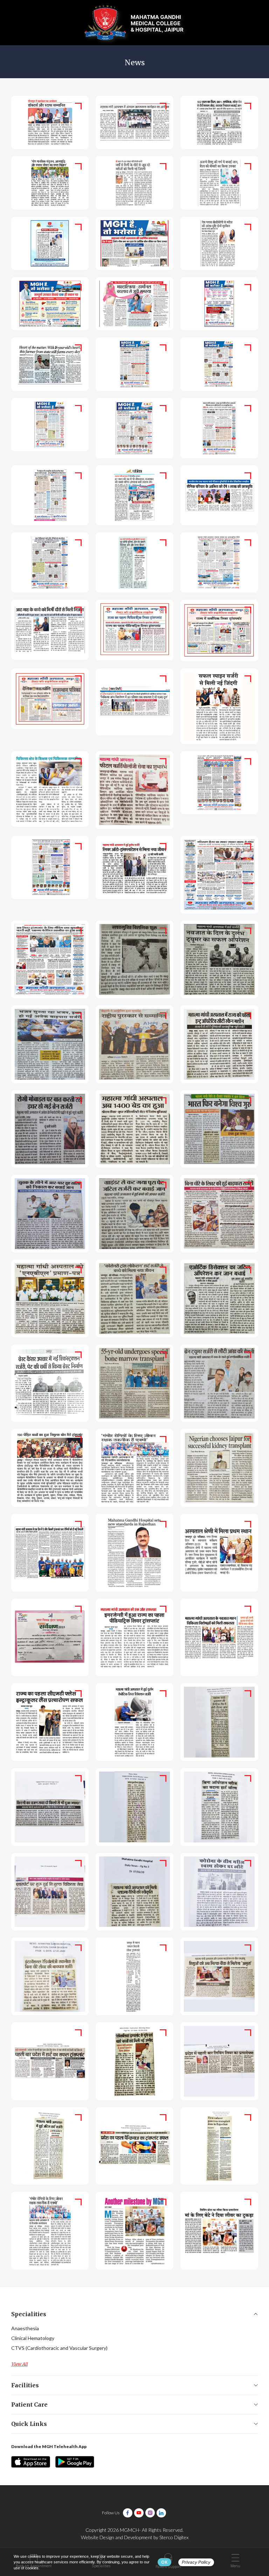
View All (19, 2364)
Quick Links (29, 2424)
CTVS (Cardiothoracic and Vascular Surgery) (59, 2348)
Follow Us (111, 2513)
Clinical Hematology (33, 2338)
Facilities (25, 2385)
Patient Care (29, 2405)
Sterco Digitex (174, 2537)
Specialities (29, 2314)
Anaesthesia (25, 2328)
